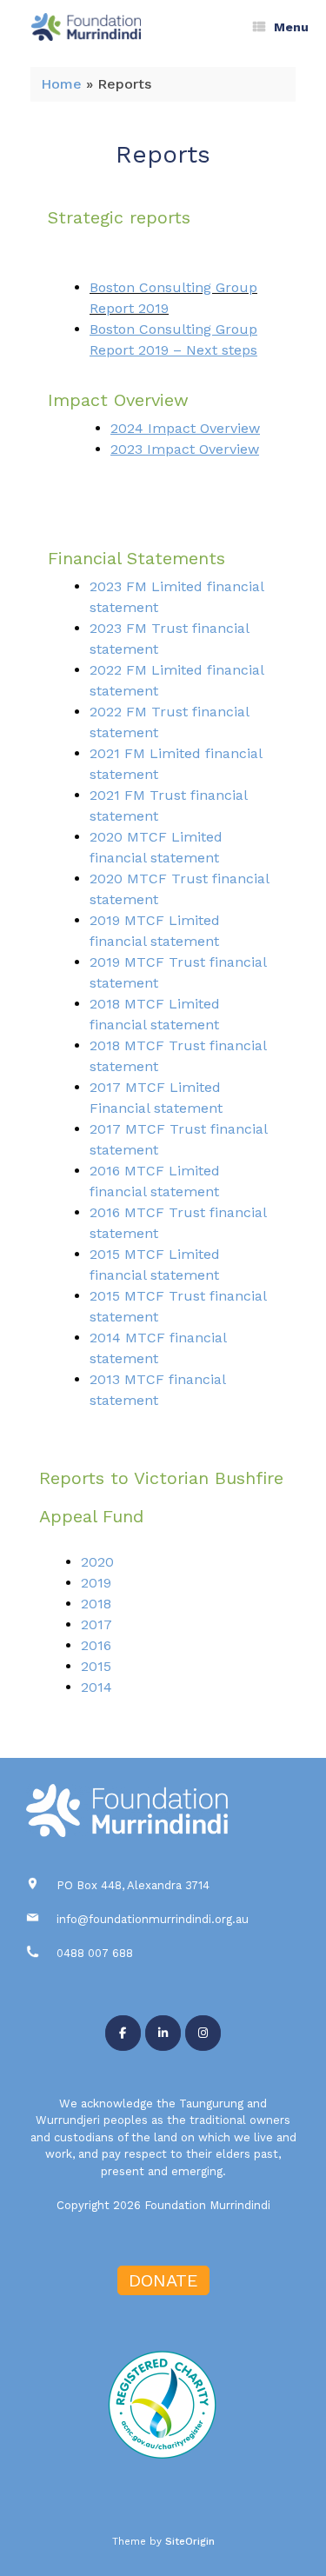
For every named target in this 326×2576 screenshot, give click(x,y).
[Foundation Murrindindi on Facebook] (123, 2033)
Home (61, 84)
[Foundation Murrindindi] (86, 27)
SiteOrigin (190, 2541)
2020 (97, 1562)
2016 (96, 1645)
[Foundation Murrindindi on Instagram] (203, 2033)
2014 (96, 1687)
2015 (96, 1666)
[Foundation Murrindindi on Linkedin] (163, 2033)
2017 (96, 1624)
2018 (96, 1604)
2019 (96, 1583)
